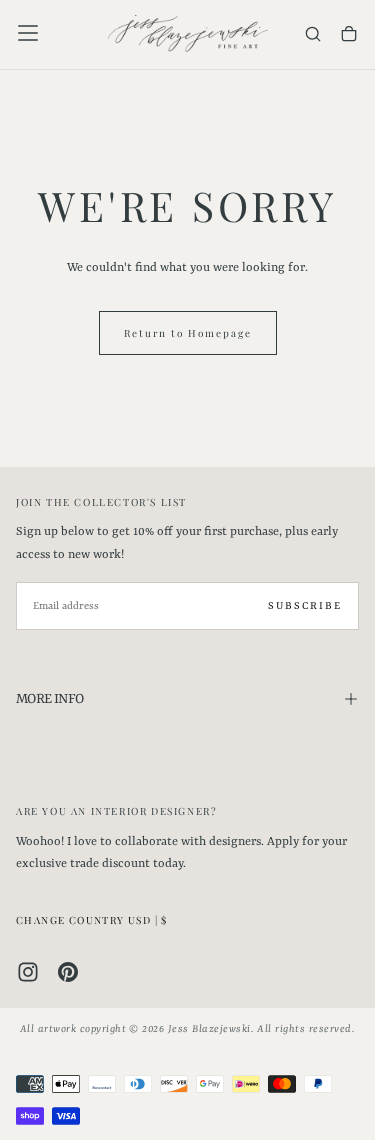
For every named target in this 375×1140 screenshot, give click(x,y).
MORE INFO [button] (49, 699)
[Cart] (349, 35)
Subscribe (305, 606)
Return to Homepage (188, 333)
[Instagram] (28, 972)
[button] (28, 33)
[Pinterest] (68, 972)
